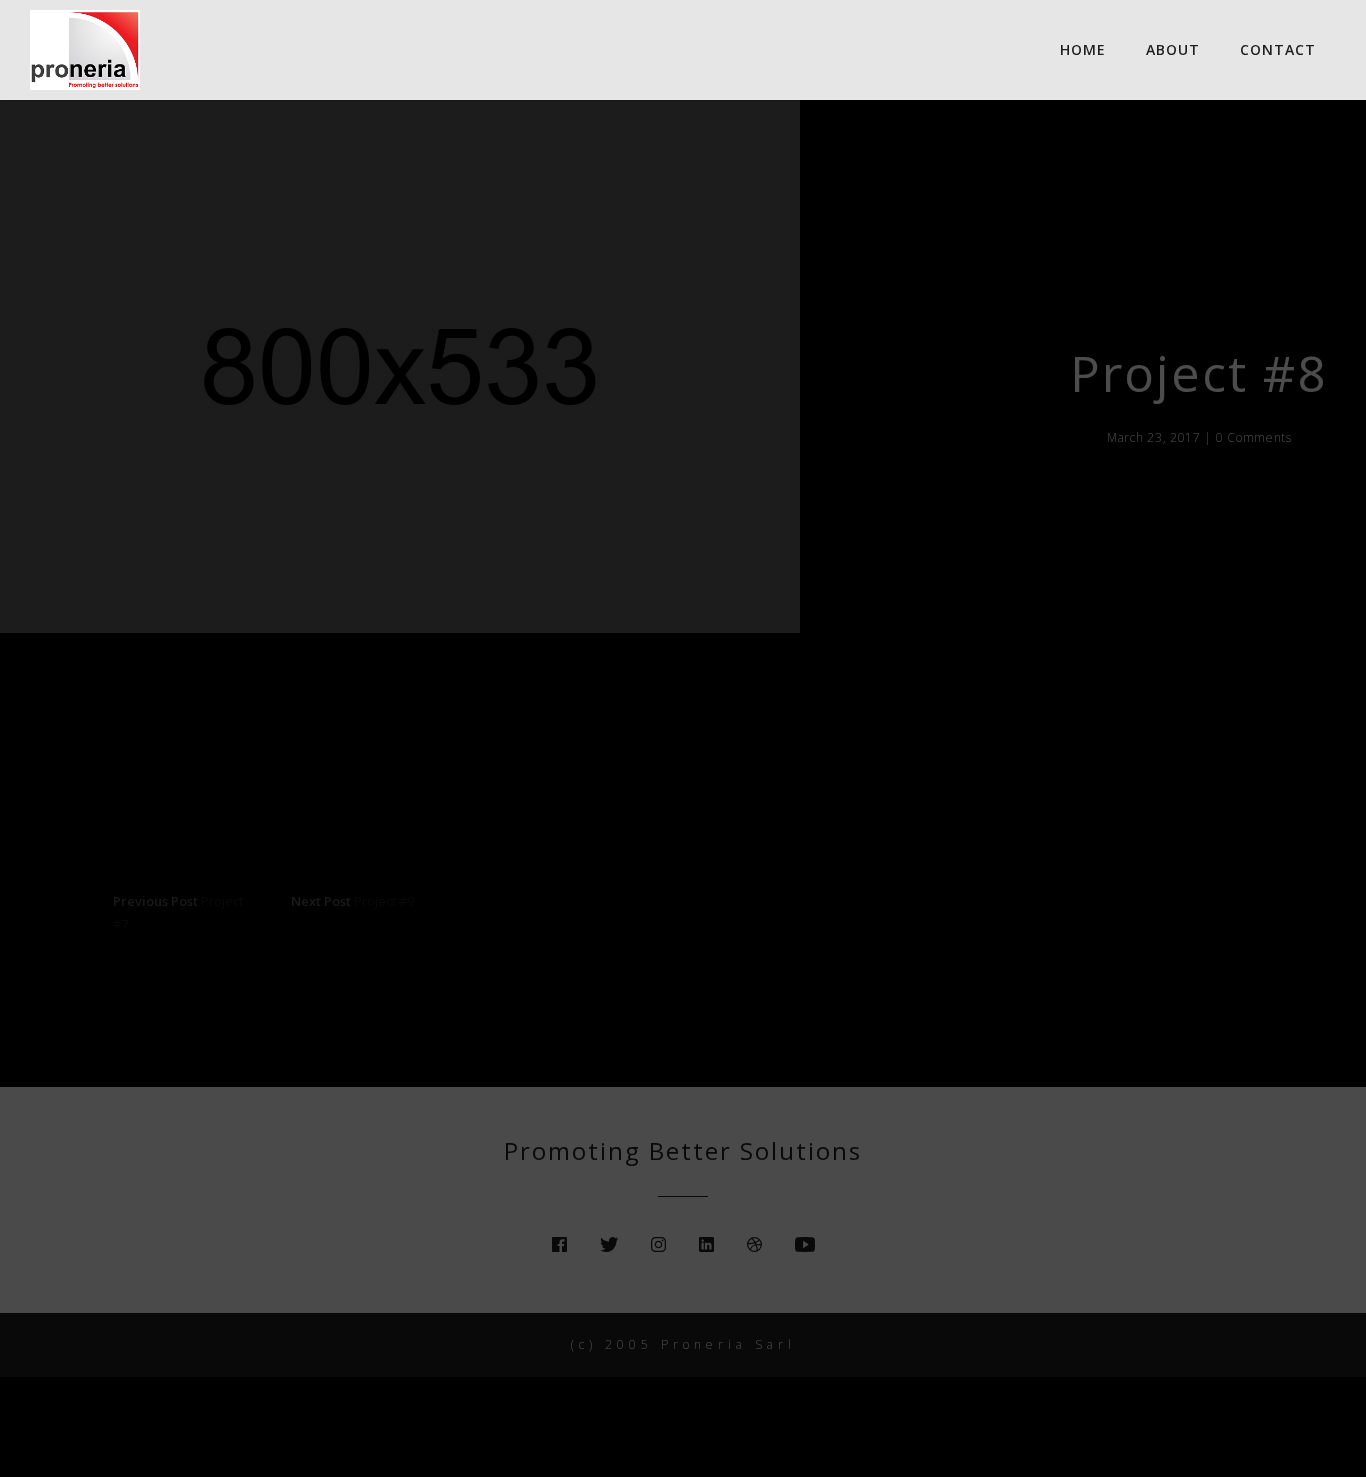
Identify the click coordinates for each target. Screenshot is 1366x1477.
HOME (1083, 49)
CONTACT (1278, 49)
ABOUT (1173, 49)
